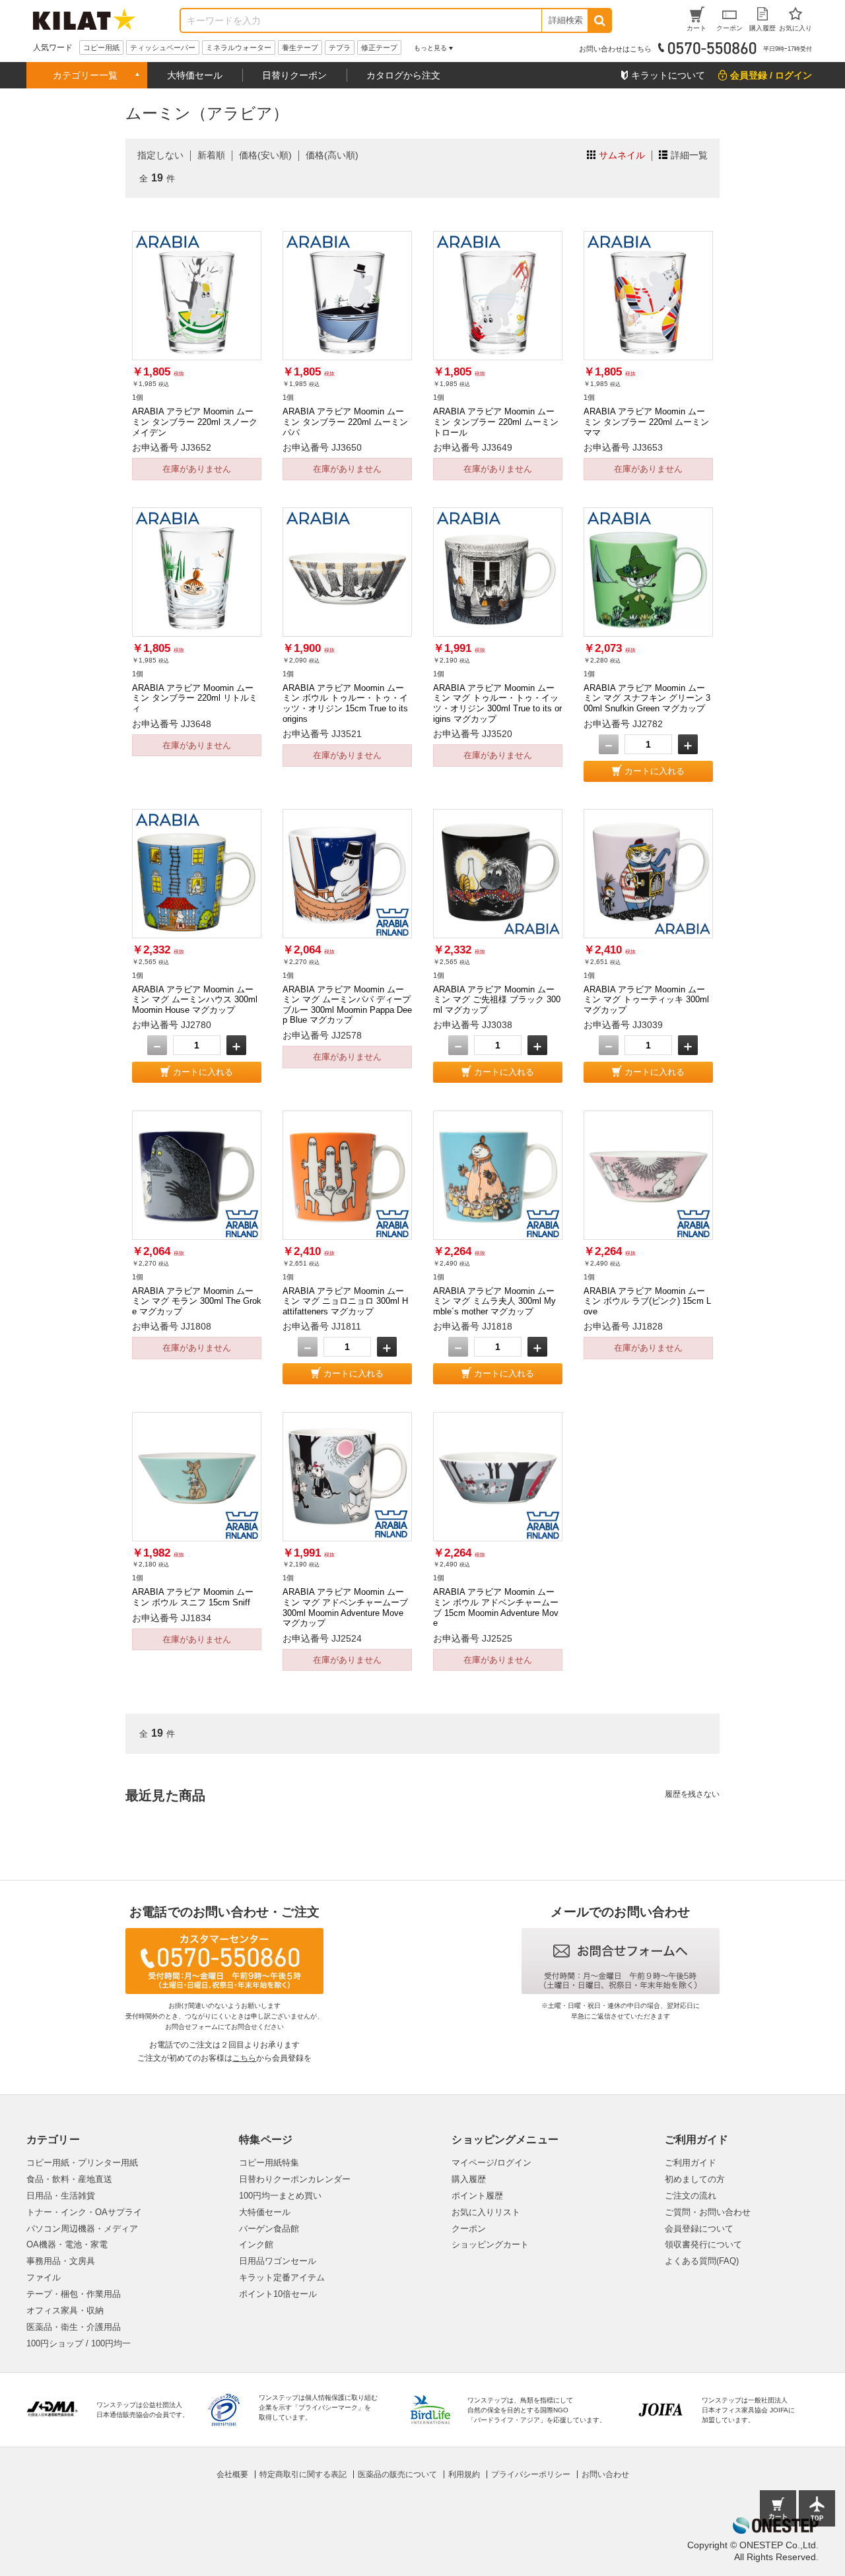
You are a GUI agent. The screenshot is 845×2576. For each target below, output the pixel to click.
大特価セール (195, 75)
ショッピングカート (490, 2244)
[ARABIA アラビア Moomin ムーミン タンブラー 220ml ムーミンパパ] (347, 296)
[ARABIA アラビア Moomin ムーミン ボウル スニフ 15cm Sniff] (197, 1477)
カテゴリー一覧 (85, 75)
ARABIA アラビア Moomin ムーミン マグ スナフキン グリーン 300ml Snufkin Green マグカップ (647, 698)
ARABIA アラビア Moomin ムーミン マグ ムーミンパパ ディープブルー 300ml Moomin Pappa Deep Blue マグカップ (347, 1005)
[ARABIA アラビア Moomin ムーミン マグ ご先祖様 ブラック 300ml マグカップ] (498, 874)
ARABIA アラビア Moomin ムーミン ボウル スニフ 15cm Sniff (193, 1597)
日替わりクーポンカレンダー (295, 2179)
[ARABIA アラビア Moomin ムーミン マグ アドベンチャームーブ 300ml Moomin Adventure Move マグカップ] (347, 1477)
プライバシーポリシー (531, 2474)
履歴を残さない (692, 1794)
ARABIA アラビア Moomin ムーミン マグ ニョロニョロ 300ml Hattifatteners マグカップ (345, 1301)
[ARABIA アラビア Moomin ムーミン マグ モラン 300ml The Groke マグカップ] (197, 1175)
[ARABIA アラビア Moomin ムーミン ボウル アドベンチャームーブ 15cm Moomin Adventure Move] (498, 1477)
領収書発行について (703, 2244)
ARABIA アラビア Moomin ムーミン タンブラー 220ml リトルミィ (195, 698)
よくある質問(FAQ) (702, 2261)
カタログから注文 (403, 75)
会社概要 (232, 2474)
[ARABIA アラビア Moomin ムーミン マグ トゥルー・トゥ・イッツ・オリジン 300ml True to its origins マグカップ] (498, 572)
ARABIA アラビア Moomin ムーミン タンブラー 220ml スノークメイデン (195, 422)
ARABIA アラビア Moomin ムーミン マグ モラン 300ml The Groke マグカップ (197, 1301)
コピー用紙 (101, 48)
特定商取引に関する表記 (303, 2474)
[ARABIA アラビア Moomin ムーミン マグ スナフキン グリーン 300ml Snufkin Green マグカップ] (648, 572)
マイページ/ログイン (491, 2163)
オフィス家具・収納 (65, 2310)
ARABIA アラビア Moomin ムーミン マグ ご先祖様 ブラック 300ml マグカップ (497, 1000)
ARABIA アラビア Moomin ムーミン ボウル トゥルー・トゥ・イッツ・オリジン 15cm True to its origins (345, 703)
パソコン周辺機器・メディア (82, 2229)
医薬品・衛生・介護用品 (74, 2327)
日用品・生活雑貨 (61, 2196)
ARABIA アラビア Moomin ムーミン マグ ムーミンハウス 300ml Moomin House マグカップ (195, 1000)
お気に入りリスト (486, 2212)
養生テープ (300, 48)
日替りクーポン (294, 75)
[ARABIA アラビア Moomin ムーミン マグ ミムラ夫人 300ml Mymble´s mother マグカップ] (498, 1175)
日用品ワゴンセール (278, 2261)
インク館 (256, 2244)
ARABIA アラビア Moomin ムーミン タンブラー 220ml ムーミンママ (646, 422)
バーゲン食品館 (269, 2229)
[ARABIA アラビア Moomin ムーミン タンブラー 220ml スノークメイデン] (197, 296)
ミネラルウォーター (239, 48)
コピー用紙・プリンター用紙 (82, 2163)
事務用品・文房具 (61, 2261)
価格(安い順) (265, 155)
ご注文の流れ (691, 2196)
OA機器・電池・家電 (67, 2244)
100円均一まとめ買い (280, 2196)
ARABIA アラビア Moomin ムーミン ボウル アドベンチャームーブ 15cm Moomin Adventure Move (496, 1607)
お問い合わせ (605, 2474)
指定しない (160, 155)
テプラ (340, 48)
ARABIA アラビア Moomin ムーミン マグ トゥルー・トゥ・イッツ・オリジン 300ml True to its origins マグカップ (497, 703)
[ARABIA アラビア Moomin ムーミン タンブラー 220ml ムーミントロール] (498, 296)
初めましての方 (695, 2179)
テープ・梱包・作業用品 (74, 2294)
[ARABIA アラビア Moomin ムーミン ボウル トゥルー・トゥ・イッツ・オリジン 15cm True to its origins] (347, 572)
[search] (599, 20)
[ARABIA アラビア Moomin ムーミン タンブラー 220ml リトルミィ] (197, 572)
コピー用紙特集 (269, 2163)
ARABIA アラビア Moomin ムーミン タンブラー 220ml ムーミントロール (496, 422)
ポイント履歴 (477, 2196)
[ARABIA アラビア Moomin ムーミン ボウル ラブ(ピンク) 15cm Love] (648, 1175)
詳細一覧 (689, 155)
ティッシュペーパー (163, 48)
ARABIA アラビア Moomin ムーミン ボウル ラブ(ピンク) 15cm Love (647, 1301)
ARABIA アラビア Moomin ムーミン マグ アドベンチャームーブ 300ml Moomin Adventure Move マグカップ (345, 1607)
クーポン (469, 2229)
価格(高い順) (332, 155)
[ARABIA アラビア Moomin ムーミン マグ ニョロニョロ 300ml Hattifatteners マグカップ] (347, 1175)
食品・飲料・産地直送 (69, 2179)
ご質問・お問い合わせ (708, 2212)
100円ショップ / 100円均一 (79, 2343)
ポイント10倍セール (278, 2294)
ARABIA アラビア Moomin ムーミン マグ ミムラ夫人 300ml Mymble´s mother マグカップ (494, 1301)
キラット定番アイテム (282, 2277)
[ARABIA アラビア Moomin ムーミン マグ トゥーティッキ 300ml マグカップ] (648, 874)
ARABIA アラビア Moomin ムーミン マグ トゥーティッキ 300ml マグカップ (646, 1000)
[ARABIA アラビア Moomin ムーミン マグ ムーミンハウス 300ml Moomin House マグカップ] (197, 874)
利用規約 (464, 2474)
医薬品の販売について (397, 2474)
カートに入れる (655, 771)
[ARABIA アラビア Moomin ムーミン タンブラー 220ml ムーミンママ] (648, 296)
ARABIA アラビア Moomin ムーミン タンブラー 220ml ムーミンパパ (345, 422)
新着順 (211, 155)
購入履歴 (469, 2179)
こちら (244, 2058)
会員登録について (699, 2229)
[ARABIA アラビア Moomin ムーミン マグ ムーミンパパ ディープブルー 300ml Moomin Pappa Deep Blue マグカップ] (347, 874)
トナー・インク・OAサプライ (84, 2212)
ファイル (44, 2277)
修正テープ (379, 48)
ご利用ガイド (691, 2163)
